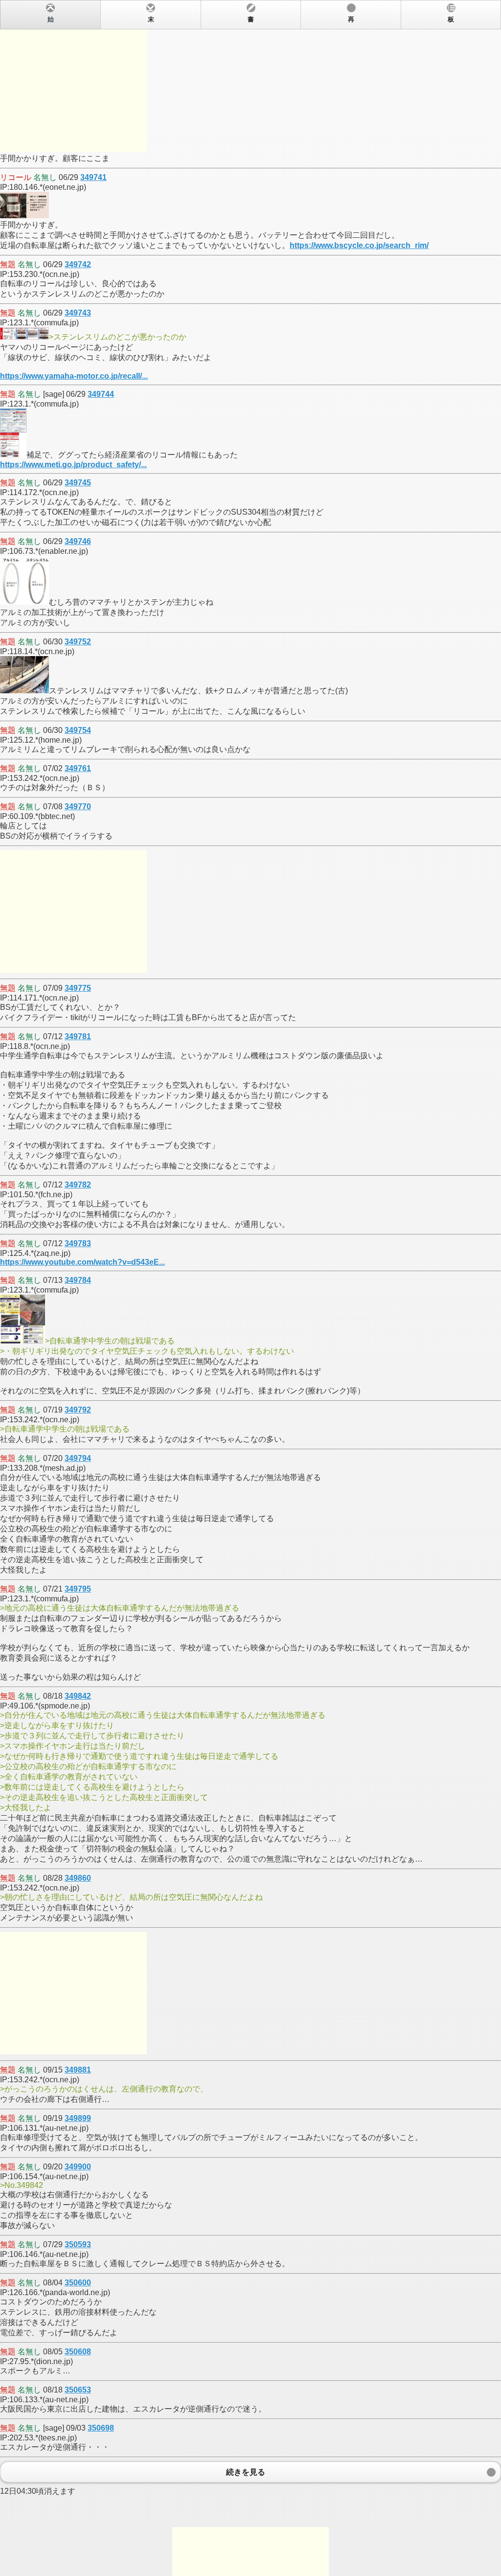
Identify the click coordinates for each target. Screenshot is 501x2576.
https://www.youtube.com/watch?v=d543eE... (82, 1262)
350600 (78, 2283)
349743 (78, 313)
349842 (78, 1696)
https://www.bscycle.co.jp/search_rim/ (359, 245)
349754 (78, 730)
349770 (78, 807)
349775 (78, 988)
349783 (78, 1243)
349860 (78, 1878)
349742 (78, 264)
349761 (78, 768)
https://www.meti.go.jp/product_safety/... (73, 465)
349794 (78, 1458)
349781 (78, 1037)
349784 (78, 1280)
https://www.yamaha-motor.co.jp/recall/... (74, 376)
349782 (78, 1185)
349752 (78, 642)
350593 (78, 2245)
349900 (78, 2167)
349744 (101, 394)
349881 (78, 2070)
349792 (78, 1410)
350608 (78, 2352)
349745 (78, 483)
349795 (78, 1589)
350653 (78, 2390)
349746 (78, 541)
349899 (78, 2118)
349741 (93, 177)
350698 (101, 2428)
